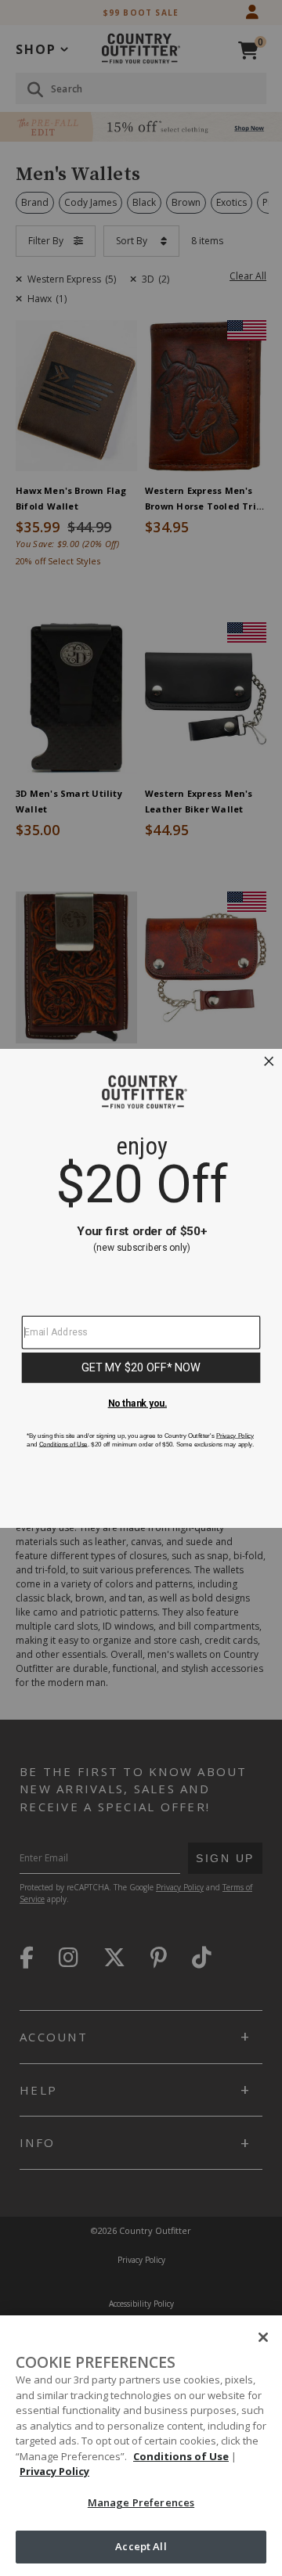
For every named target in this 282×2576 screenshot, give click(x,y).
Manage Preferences (141, 2502)
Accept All (141, 2546)
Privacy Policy (54, 2471)
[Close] (263, 2337)
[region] (141, 2446)
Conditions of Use (181, 2456)
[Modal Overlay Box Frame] (141, 1288)
